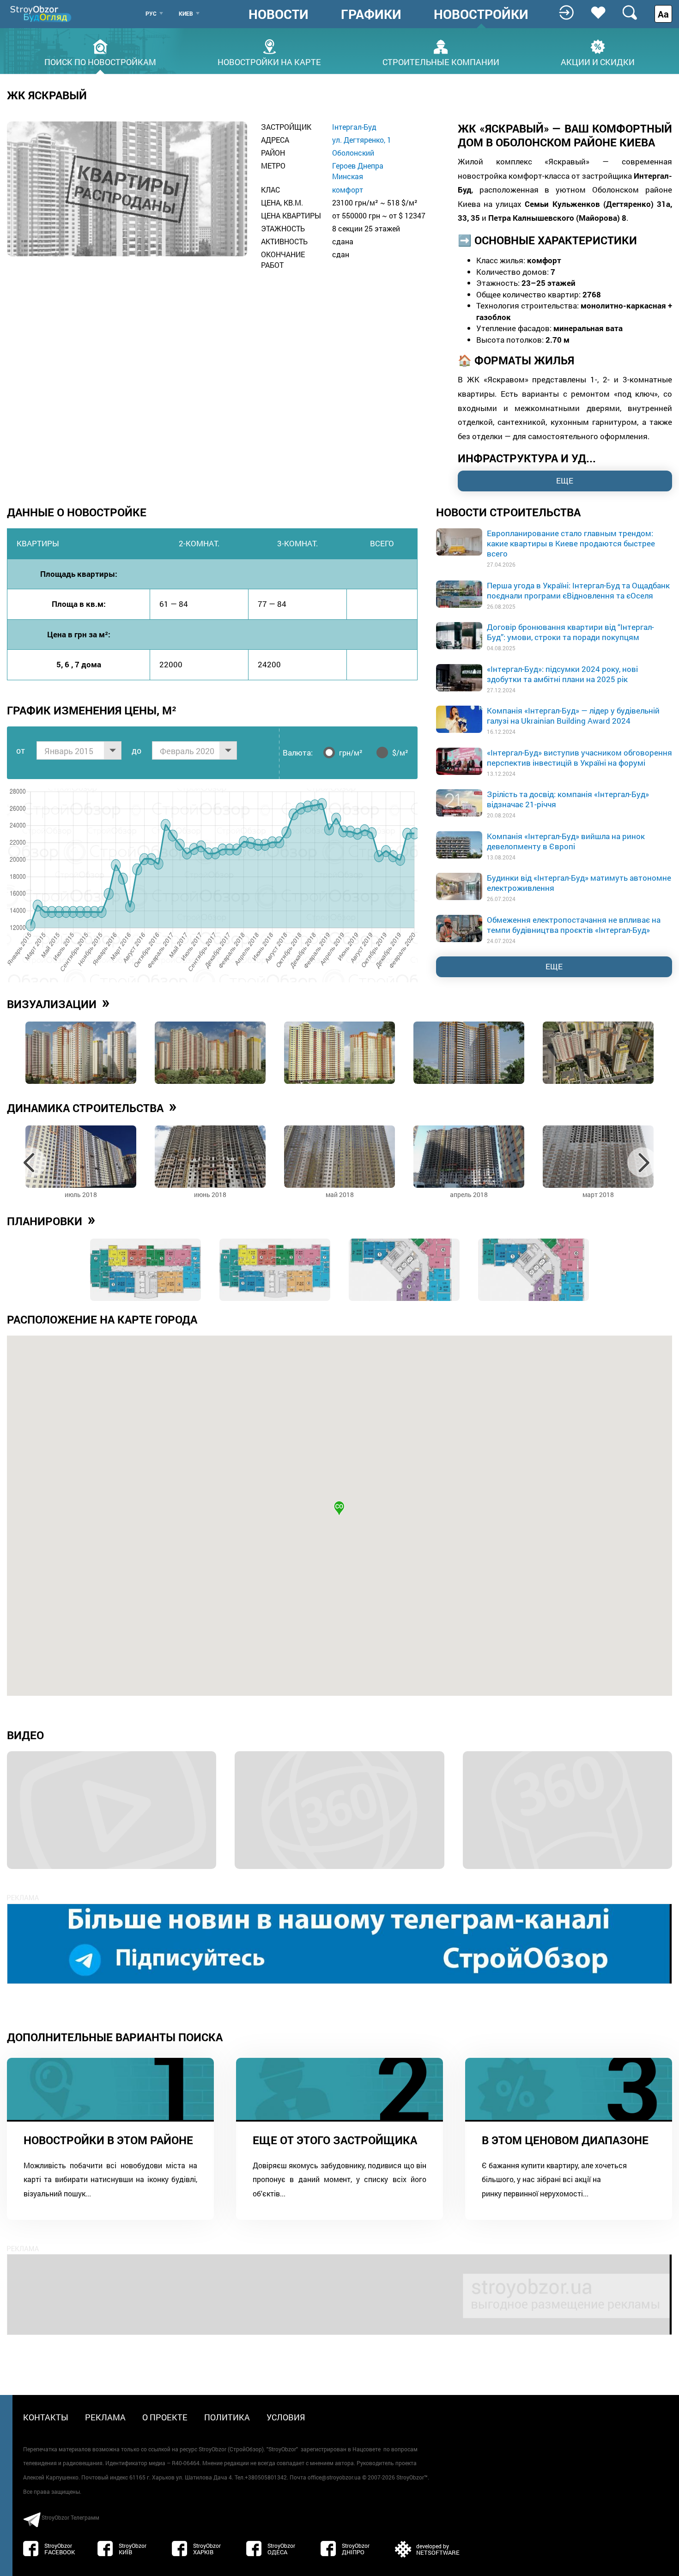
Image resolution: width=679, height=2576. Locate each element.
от (21, 750)
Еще (554, 966)
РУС (151, 13)
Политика (227, 2417)
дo (136, 750)
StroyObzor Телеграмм (70, 2517)
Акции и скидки (598, 61)
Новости (279, 14)
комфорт (348, 190)
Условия (286, 2417)
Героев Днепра (358, 166)
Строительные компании (441, 61)
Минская (348, 176)
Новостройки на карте (269, 61)
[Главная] (42, 14)
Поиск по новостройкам (100, 61)
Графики (371, 14)
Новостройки (481, 14)
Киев (186, 13)
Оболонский (353, 153)
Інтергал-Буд (354, 127)
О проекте (165, 2417)
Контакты (46, 2417)
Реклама (105, 2417)
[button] (339, 1508)
